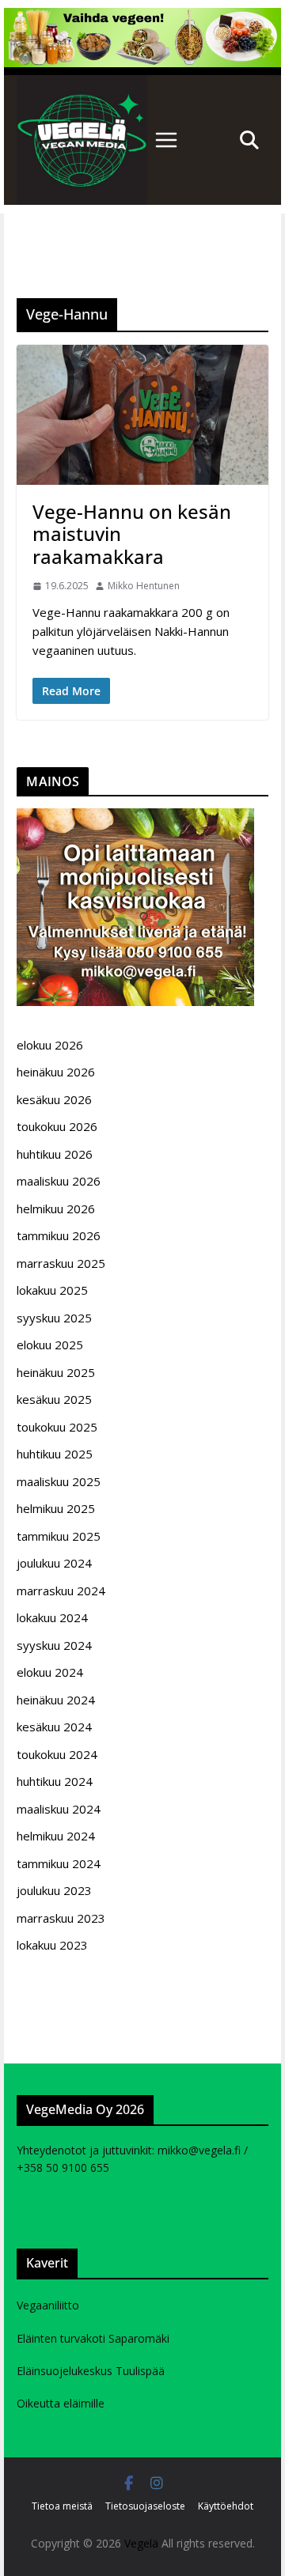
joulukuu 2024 (54, 1563)
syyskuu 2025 (54, 1318)
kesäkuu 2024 (54, 1727)
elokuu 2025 (50, 1345)
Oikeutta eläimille (61, 2403)
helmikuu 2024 (56, 1836)
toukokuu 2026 (57, 1126)
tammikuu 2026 (59, 1235)
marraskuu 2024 (61, 1591)
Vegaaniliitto (48, 2305)
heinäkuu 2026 (56, 1072)
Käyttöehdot (226, 2506)
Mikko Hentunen (144, 586)
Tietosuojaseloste (145, 2506)
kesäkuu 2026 (54, 1099)
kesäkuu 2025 (54, 1399)
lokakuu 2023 (52, 1945)
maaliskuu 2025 (59, 1481)
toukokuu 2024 (57, 1754)
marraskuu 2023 (61, 1918)
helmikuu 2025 (56, 1508)
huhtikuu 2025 (55, 1454)
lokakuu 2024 (52, 1617)
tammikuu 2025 (59, 1536)
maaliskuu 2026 (59, 1181)
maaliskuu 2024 (59, 1809)
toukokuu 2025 (57, 1427)
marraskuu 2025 (61, 1263)
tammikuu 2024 (59, 1863)
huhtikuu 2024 (55, 1781)
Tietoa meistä (62, 2506)
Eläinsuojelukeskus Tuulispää (91, 2371)
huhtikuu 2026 (55, 1154)
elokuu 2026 (50, 1045)
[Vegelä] (82, 140)
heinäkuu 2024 (56, 1700)
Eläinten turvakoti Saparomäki (93, 2338)
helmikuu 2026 (56, 1209)
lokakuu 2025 (52, 1290)
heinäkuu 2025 (56, 1372)
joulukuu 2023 (54, 1890)
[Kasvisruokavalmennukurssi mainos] (135, 818)
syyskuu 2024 (54, 1645)
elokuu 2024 (50, 1672)
